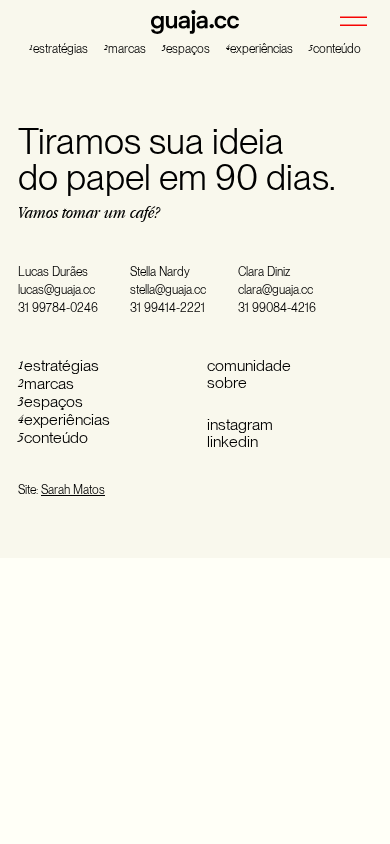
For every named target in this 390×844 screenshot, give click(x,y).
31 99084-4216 (277, 308)
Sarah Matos (73, 490)
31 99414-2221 (167, 308)
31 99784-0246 (58, 308)
